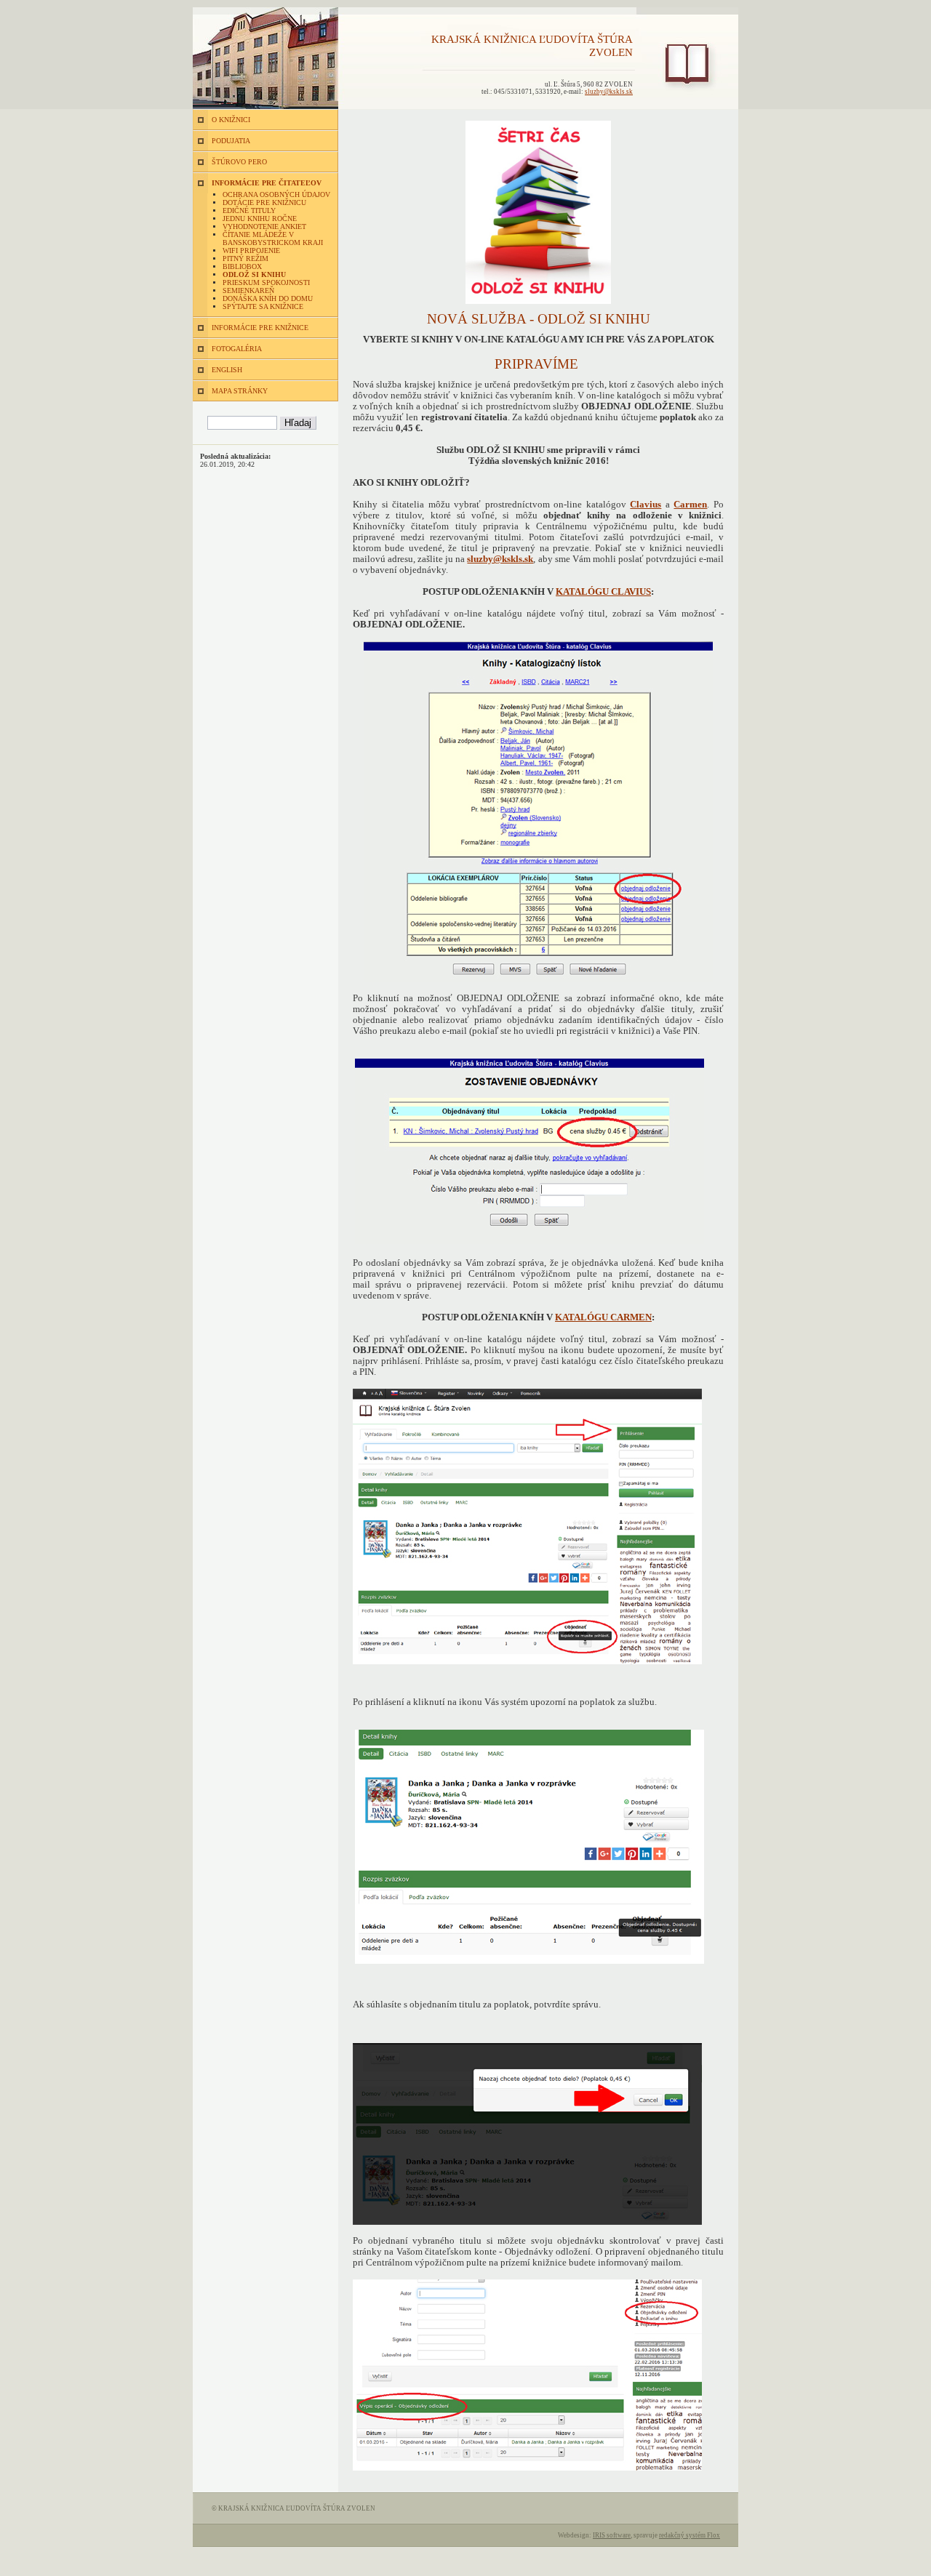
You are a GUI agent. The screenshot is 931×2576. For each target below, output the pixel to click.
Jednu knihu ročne (260, 218)
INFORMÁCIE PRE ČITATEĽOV (267, 183)
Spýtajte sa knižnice (263, 306)
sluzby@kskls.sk (609, 92)
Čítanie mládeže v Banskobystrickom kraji (273, 238)
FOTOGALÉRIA (237, 349)
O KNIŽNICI (231, 120)
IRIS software (612, 2535)
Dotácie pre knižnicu (264, 202)
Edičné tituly (249, 210)
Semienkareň (248, 290)
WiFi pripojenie (251, 250)
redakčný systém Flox (690, 2535)
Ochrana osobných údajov (276, 194)
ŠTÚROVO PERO (239, 162)
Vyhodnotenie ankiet (264, 226)
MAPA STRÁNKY (240, 391)
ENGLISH (227, 370)
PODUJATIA (231, 141)
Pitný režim (245, 258)
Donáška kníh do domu (268, 298)
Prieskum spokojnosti (266, 282)
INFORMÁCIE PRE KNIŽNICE (260, 328)
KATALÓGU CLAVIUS (603, 592)
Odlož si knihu (254, 274)
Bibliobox (242, 266)
